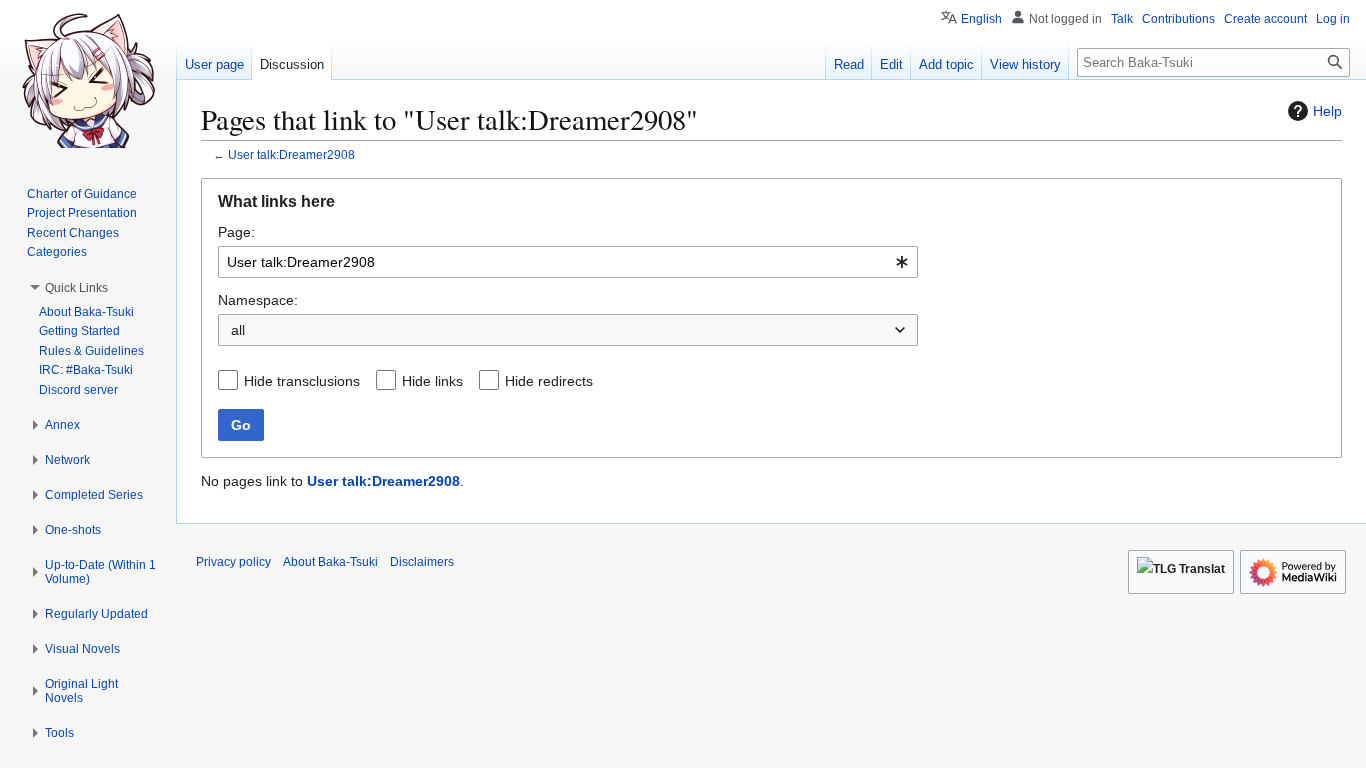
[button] (76, 288)
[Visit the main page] (88, 80)
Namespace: (258, 300)
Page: (236, 232)
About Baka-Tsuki (330, 562)
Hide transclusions (302, 381)
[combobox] (568, 262)
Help (1327, 111)
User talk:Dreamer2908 (291, 154)
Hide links (432, 381)
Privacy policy (233, 562)
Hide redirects (549, 381)
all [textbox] (238, 330)
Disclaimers (422, 562)
